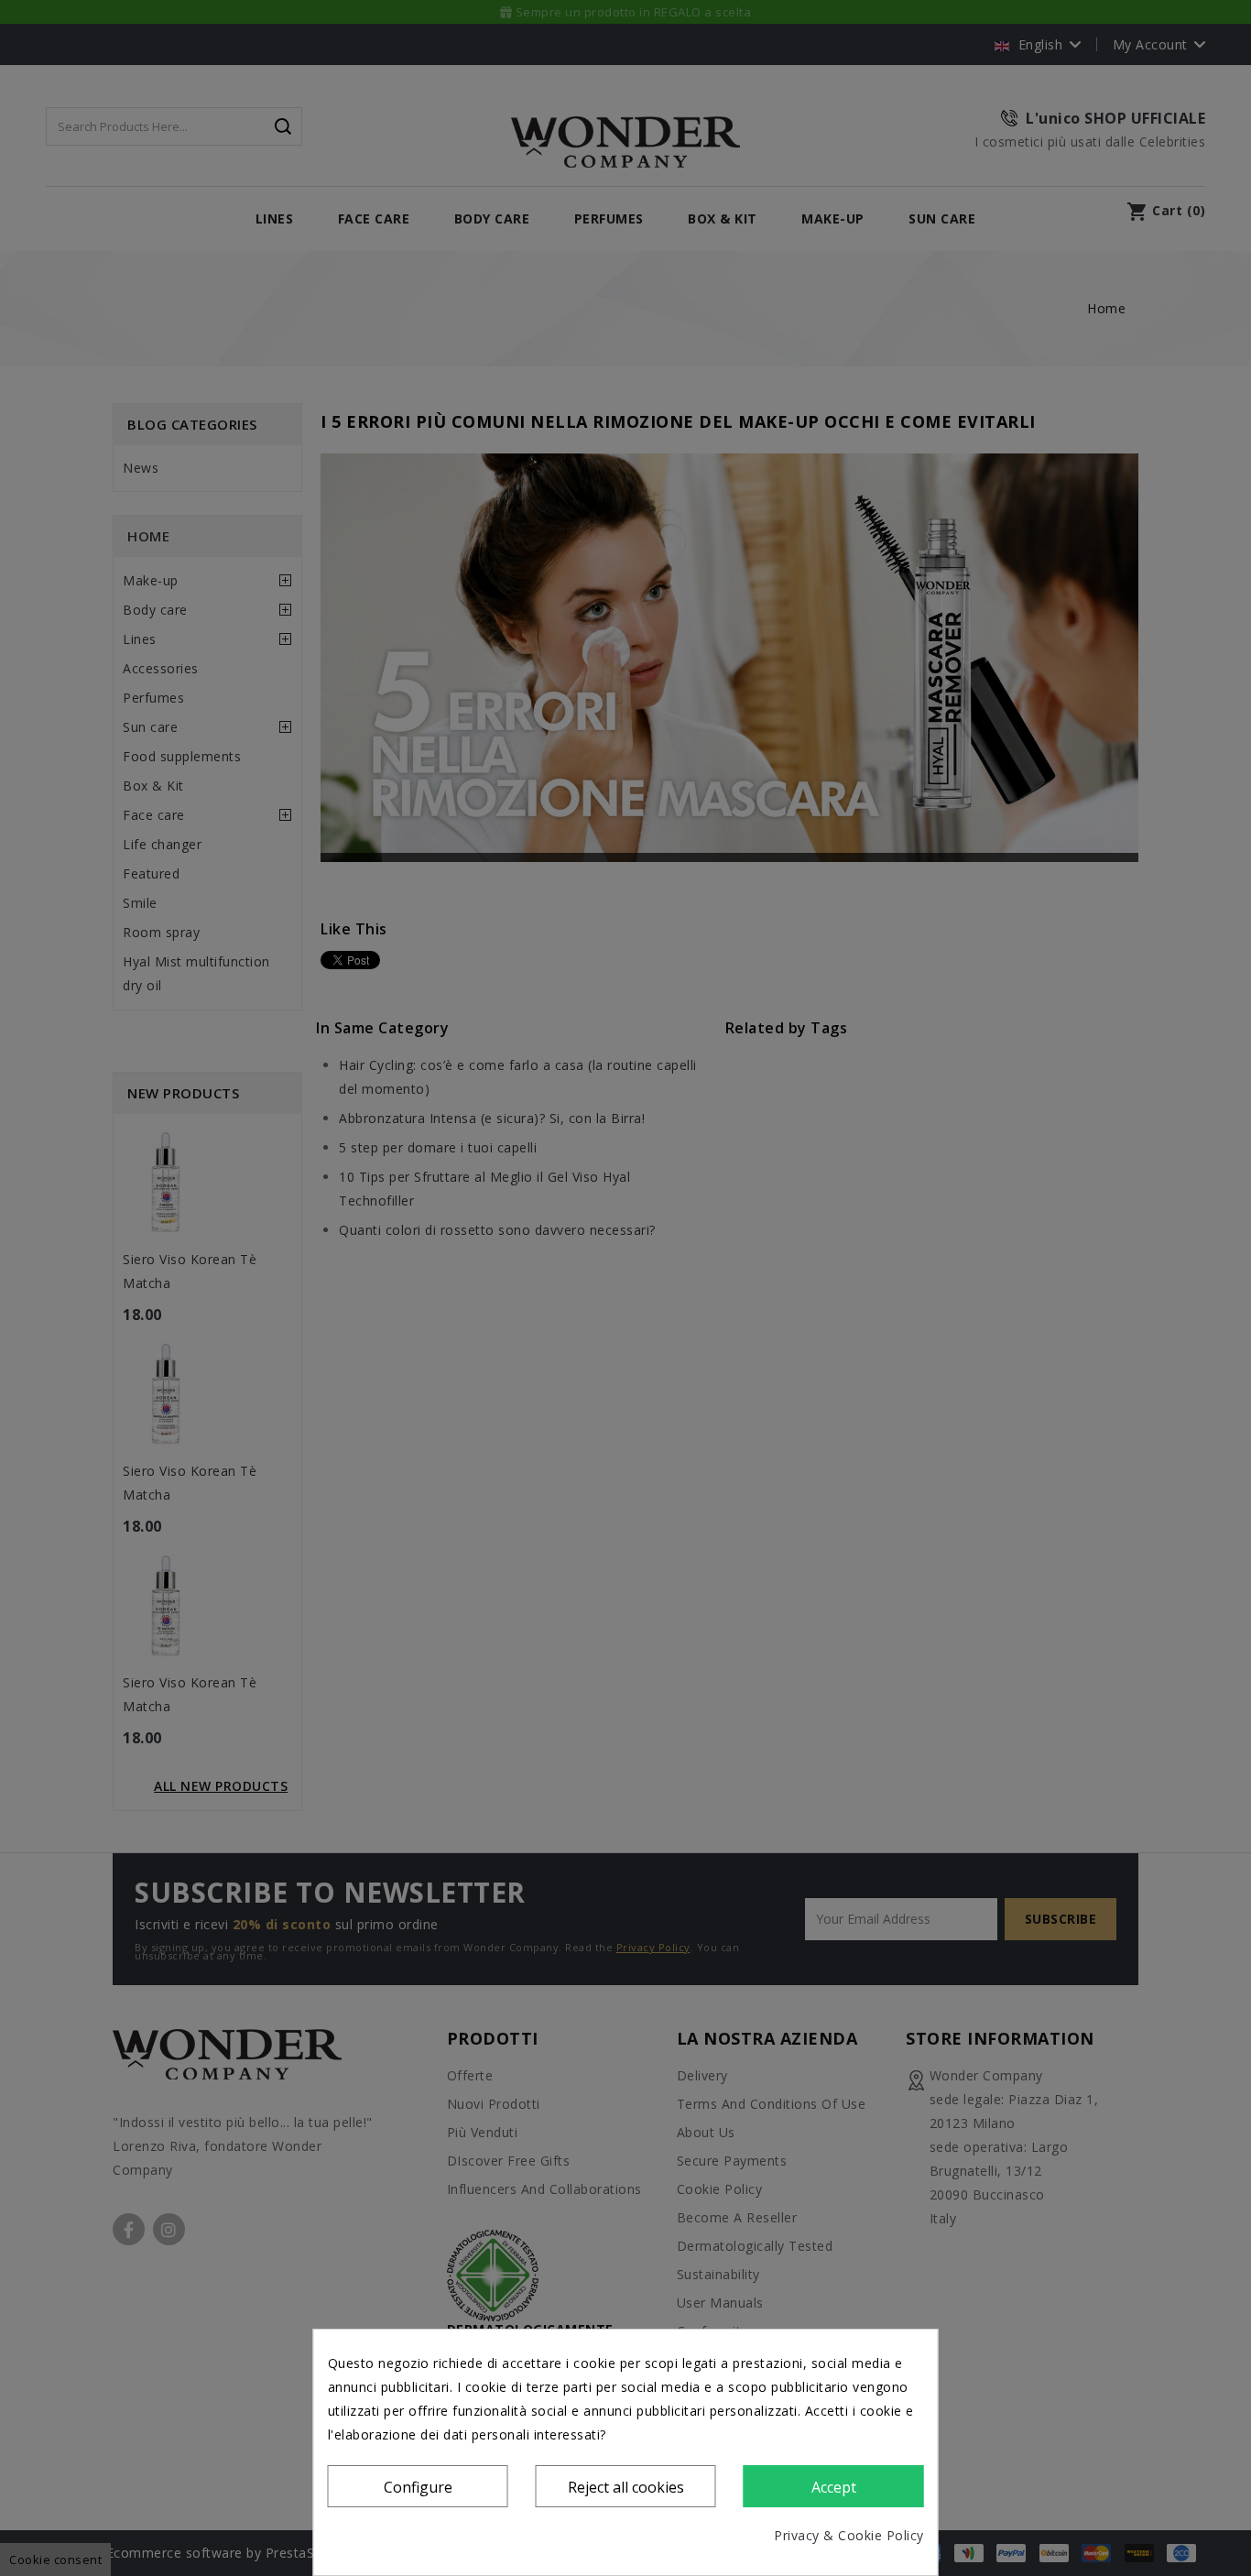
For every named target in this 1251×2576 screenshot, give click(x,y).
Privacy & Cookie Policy (849, 2535)
